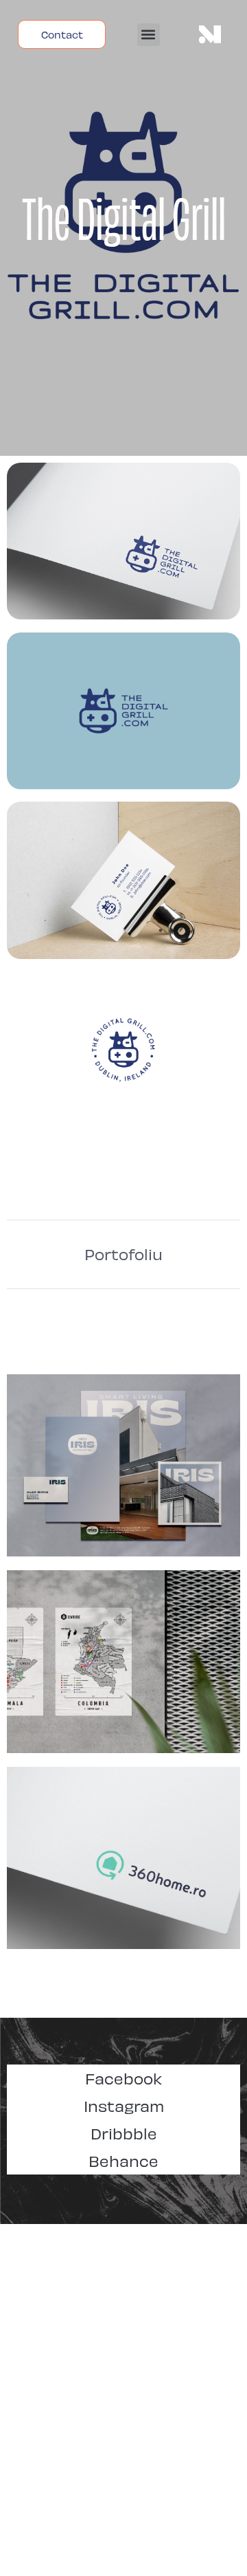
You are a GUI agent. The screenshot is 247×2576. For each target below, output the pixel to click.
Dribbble (124, 2133)
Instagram (124, 2105)
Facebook (123, 2078)
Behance (123, 2160)
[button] (149, 35)
